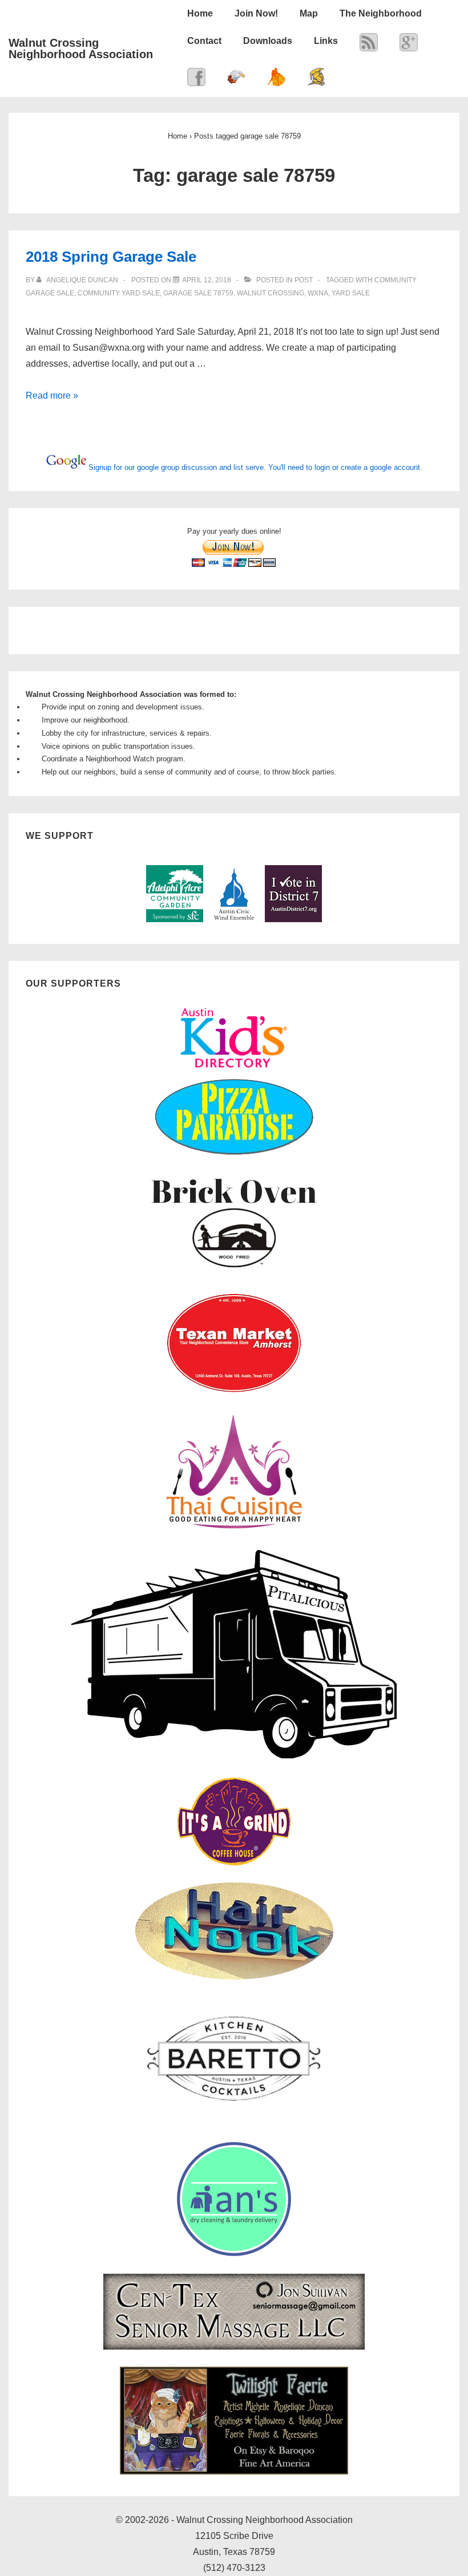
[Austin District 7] (293, 920)
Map (309, 13)
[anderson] (316, 80)
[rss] (369, 45)
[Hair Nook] (234, 1977)
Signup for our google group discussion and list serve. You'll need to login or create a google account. (255, 467)
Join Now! (256, 13)
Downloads (268, 41)
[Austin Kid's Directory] (234, 1071)
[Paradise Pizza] (234, 1154)
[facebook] (196, 80)
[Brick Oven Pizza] (234, 1270)
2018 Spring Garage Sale (111, 257)
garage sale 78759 (198, 293)
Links (326, 41)
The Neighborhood (381, 13)
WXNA (318, 293)
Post (304, 280)
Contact (204, 41)
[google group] (409, 45)
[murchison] (276, 80)
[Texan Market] (234, 1394)
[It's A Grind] (234, 1863)
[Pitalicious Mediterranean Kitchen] (234, 1757)
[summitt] (236, 80)
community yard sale (119, 293)
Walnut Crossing (271, 293)
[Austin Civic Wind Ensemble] (234, 920)
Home (200, 13)
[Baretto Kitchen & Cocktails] (234, 2122)
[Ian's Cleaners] (234, 2254)
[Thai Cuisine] (234, 1529)
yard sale (351, 293)
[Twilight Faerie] (234, 2472)
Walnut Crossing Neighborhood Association (81, 48)
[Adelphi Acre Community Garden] (175, 920)
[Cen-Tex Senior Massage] (234, 2347)
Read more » (52, 395)
